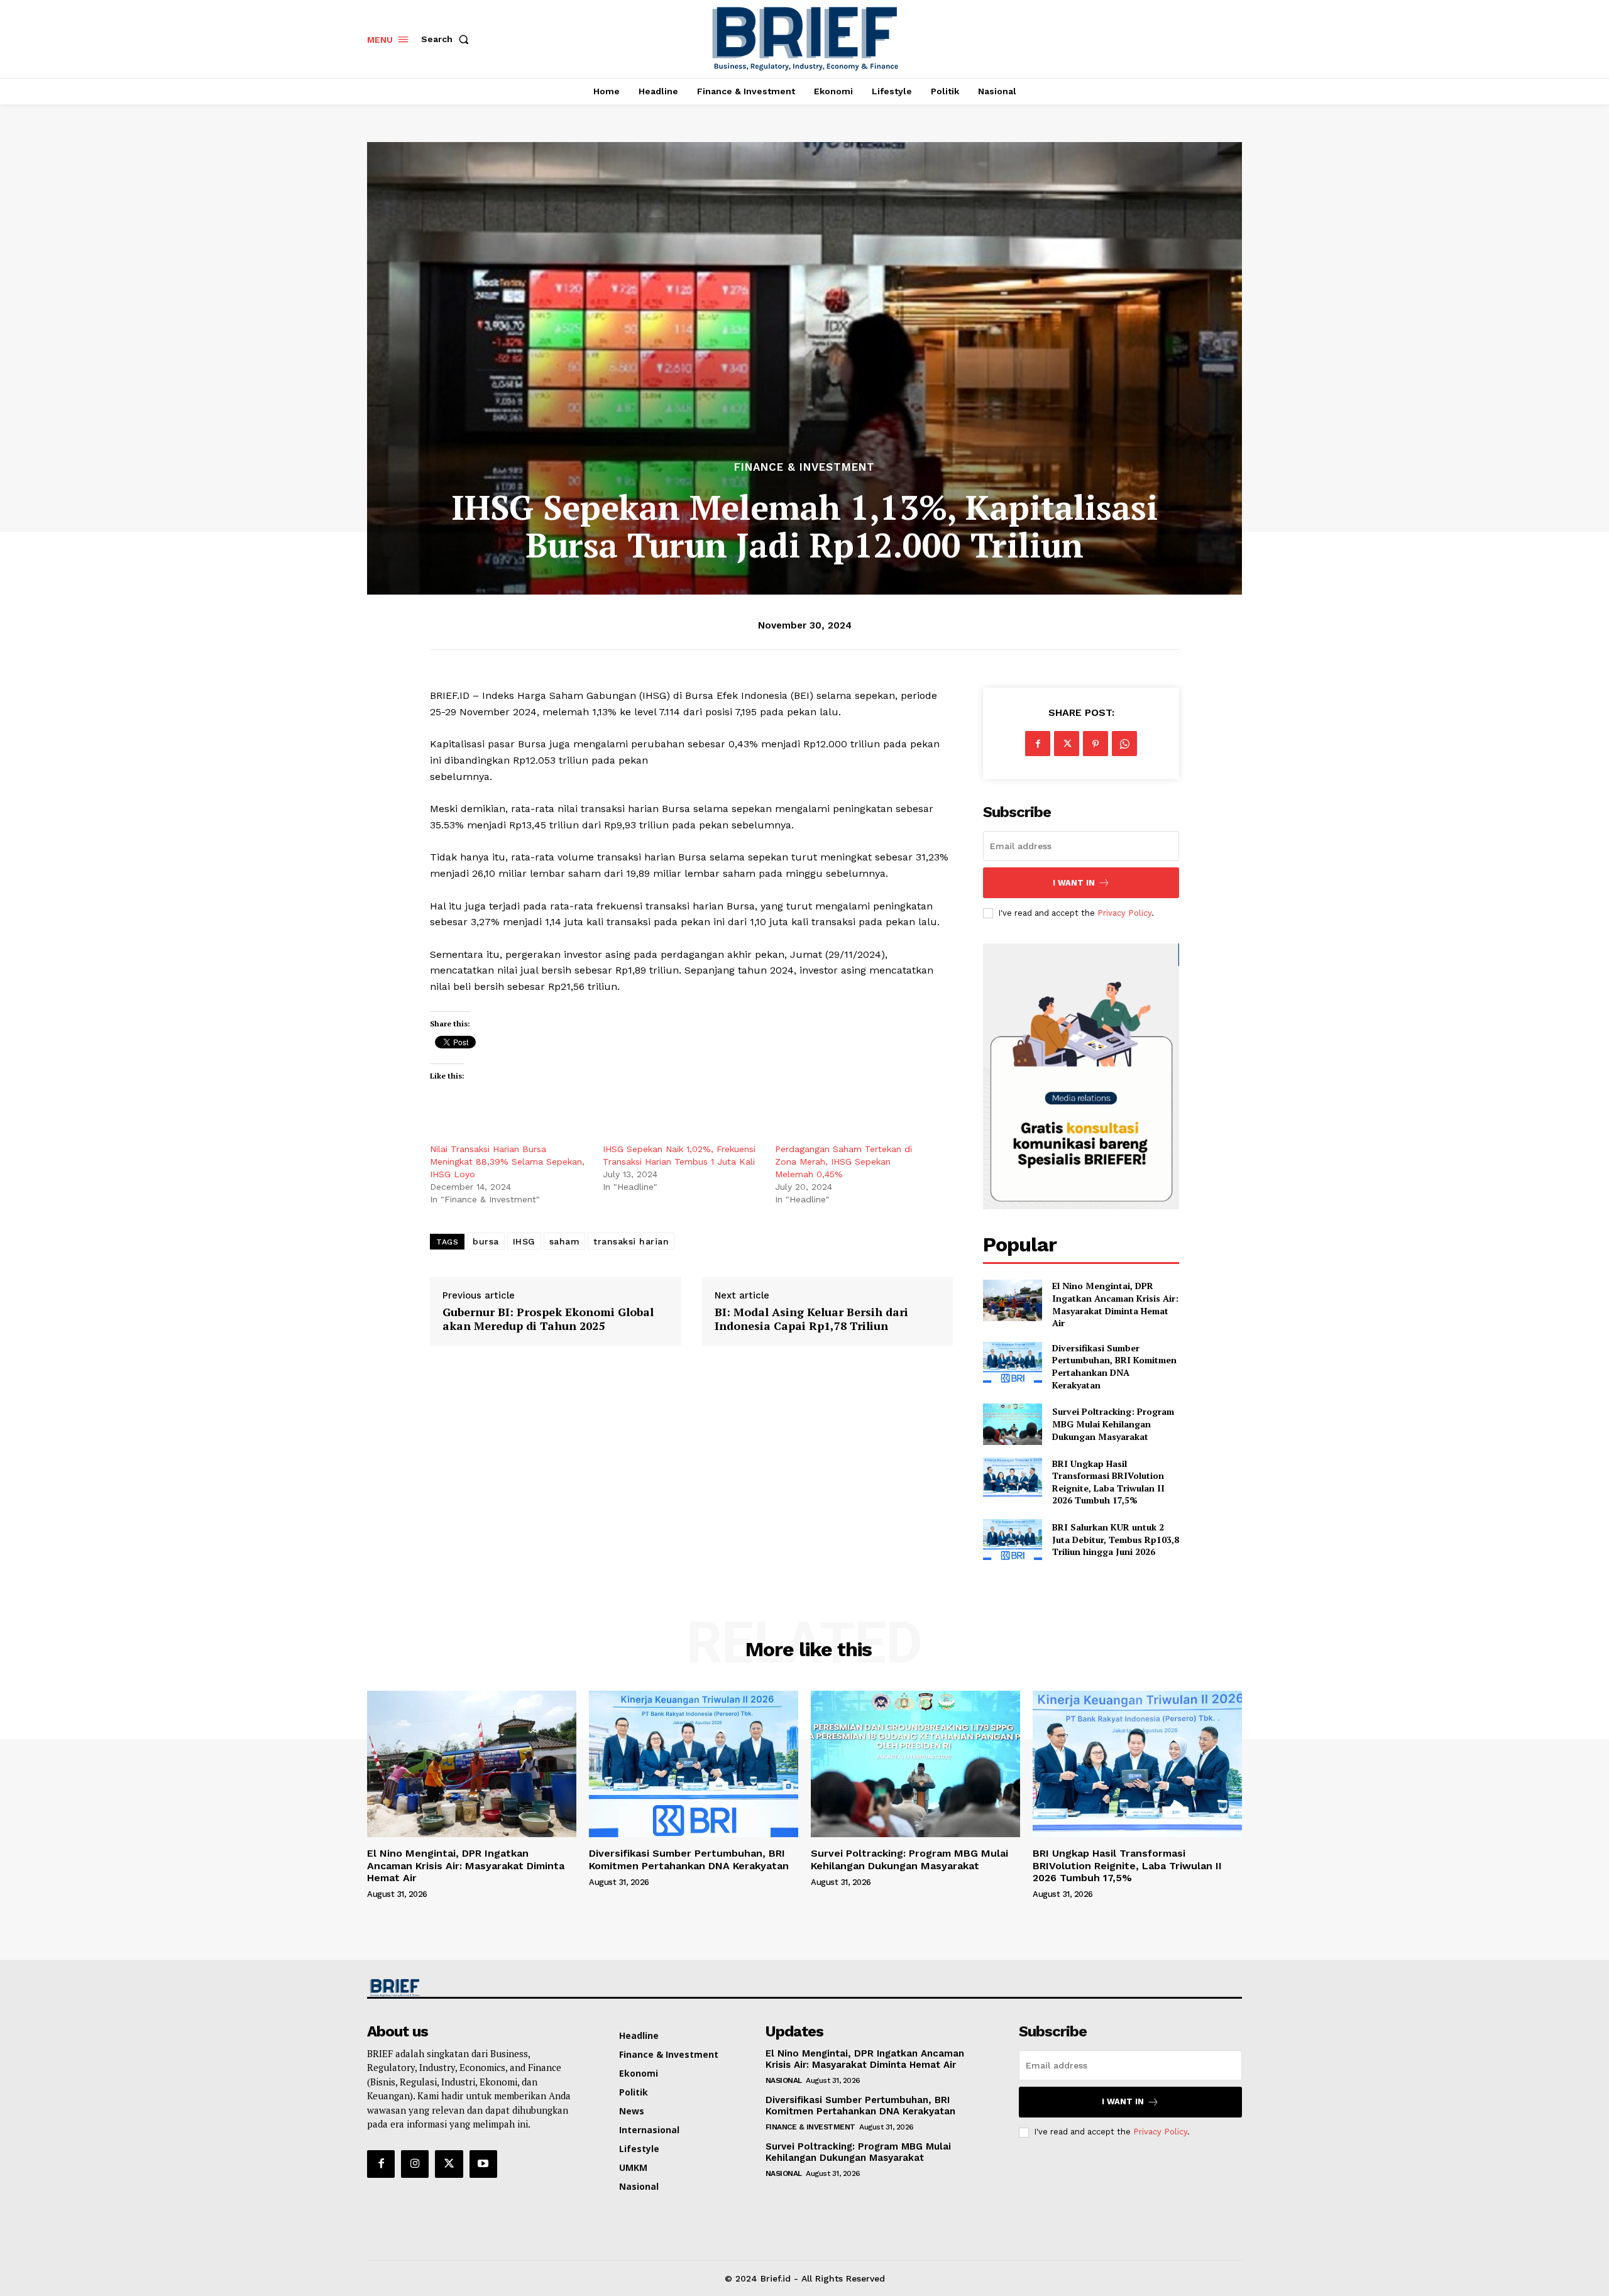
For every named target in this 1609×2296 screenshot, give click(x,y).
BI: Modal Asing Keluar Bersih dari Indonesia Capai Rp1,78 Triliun (811, 1319)
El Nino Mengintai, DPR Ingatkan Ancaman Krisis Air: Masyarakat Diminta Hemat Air (1115, 1304)
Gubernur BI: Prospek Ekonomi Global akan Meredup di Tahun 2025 (548, 1319)
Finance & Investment (804, 467)
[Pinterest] (1096, 744)
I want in (1074, 883)
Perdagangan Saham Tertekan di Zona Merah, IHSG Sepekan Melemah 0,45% (843, 1162)
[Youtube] (483, 2164)
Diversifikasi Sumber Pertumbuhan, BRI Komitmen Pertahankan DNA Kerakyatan (1114, 1366)
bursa (486, 1241)
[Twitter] (1067, 744)
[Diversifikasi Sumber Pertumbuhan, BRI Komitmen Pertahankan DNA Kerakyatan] (1012, 1362)
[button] (448, 39)
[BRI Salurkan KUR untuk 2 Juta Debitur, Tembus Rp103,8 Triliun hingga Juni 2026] (1012, 1540)
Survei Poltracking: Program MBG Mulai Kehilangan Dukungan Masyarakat (1113, 1424)
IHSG (524, 1241)
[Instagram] (415, 2164)
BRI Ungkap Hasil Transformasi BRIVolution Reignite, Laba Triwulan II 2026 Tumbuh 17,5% (1108, 1482)
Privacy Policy (1124, 913)
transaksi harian (631, 1241)
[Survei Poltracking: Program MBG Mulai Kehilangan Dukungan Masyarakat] (1012, 1424)
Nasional (784, 2080)
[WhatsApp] (1124, 744)
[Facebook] (1038, 744)
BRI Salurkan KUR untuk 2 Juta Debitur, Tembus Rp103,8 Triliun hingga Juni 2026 (1116, 1539)
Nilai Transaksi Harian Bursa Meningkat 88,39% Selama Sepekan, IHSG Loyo (507, 1162)
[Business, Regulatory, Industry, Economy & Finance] (470, 1988)
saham (565, 1241)
